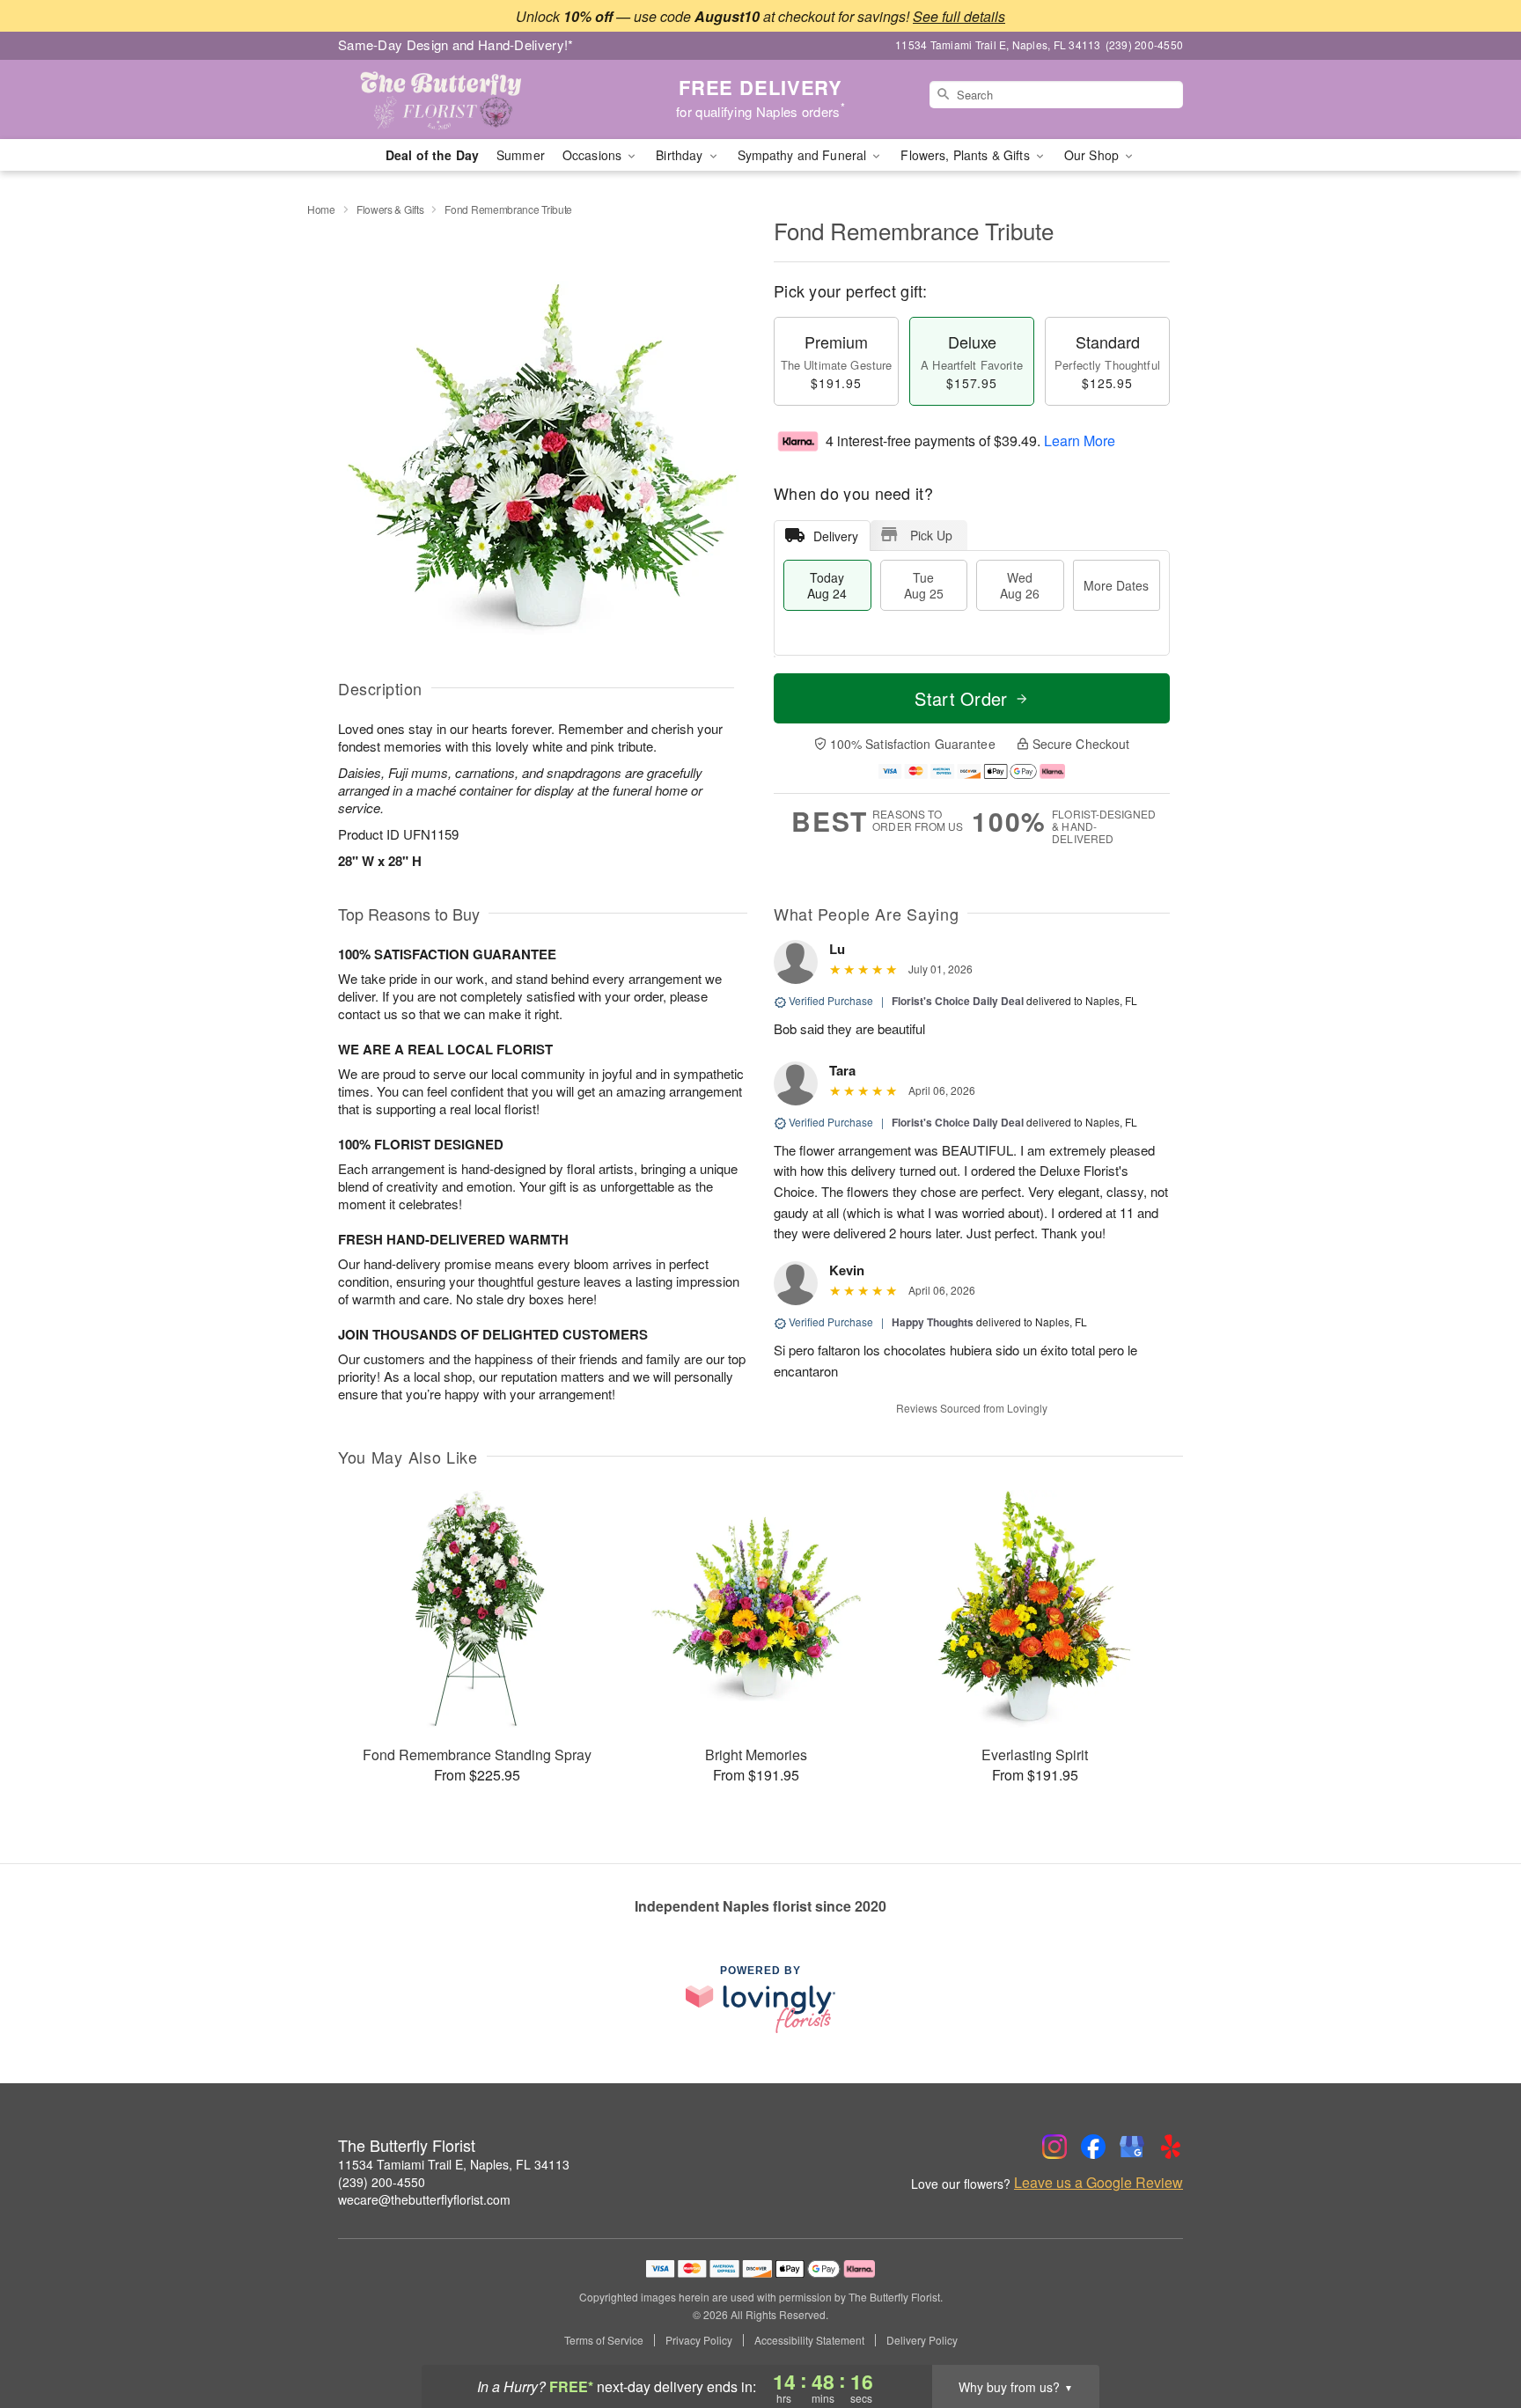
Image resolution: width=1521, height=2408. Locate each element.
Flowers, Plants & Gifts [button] (966, 155)
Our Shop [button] (1093, 155)
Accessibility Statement (809, 2340)
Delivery (836, 536)
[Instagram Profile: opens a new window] (1054, 2147)
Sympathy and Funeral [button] (804, 155)
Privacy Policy (699, 2340)
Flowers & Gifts (390, 209)
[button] (1475, 2333)
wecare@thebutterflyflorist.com (424, 2199)
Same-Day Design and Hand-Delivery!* (456, 44)
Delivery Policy (922, 2340)
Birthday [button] (681, 155)
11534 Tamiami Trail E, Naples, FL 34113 (454, 2164)
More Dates (1116, 585)
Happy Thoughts (933, 1322)
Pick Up (931, 535)
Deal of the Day (432, 155)
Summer (521, 155)
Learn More (1080, 440)
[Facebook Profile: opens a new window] (1093, 2147)
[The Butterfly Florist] (465, 99)
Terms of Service (604, 2340)
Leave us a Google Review (1098, 2183)
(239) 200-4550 (382, 2182)
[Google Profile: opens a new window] (1132, 2147)
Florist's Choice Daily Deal (958, 1001)
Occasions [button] (594, 155)
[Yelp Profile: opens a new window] (1171, 2147)
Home (321, 209)
